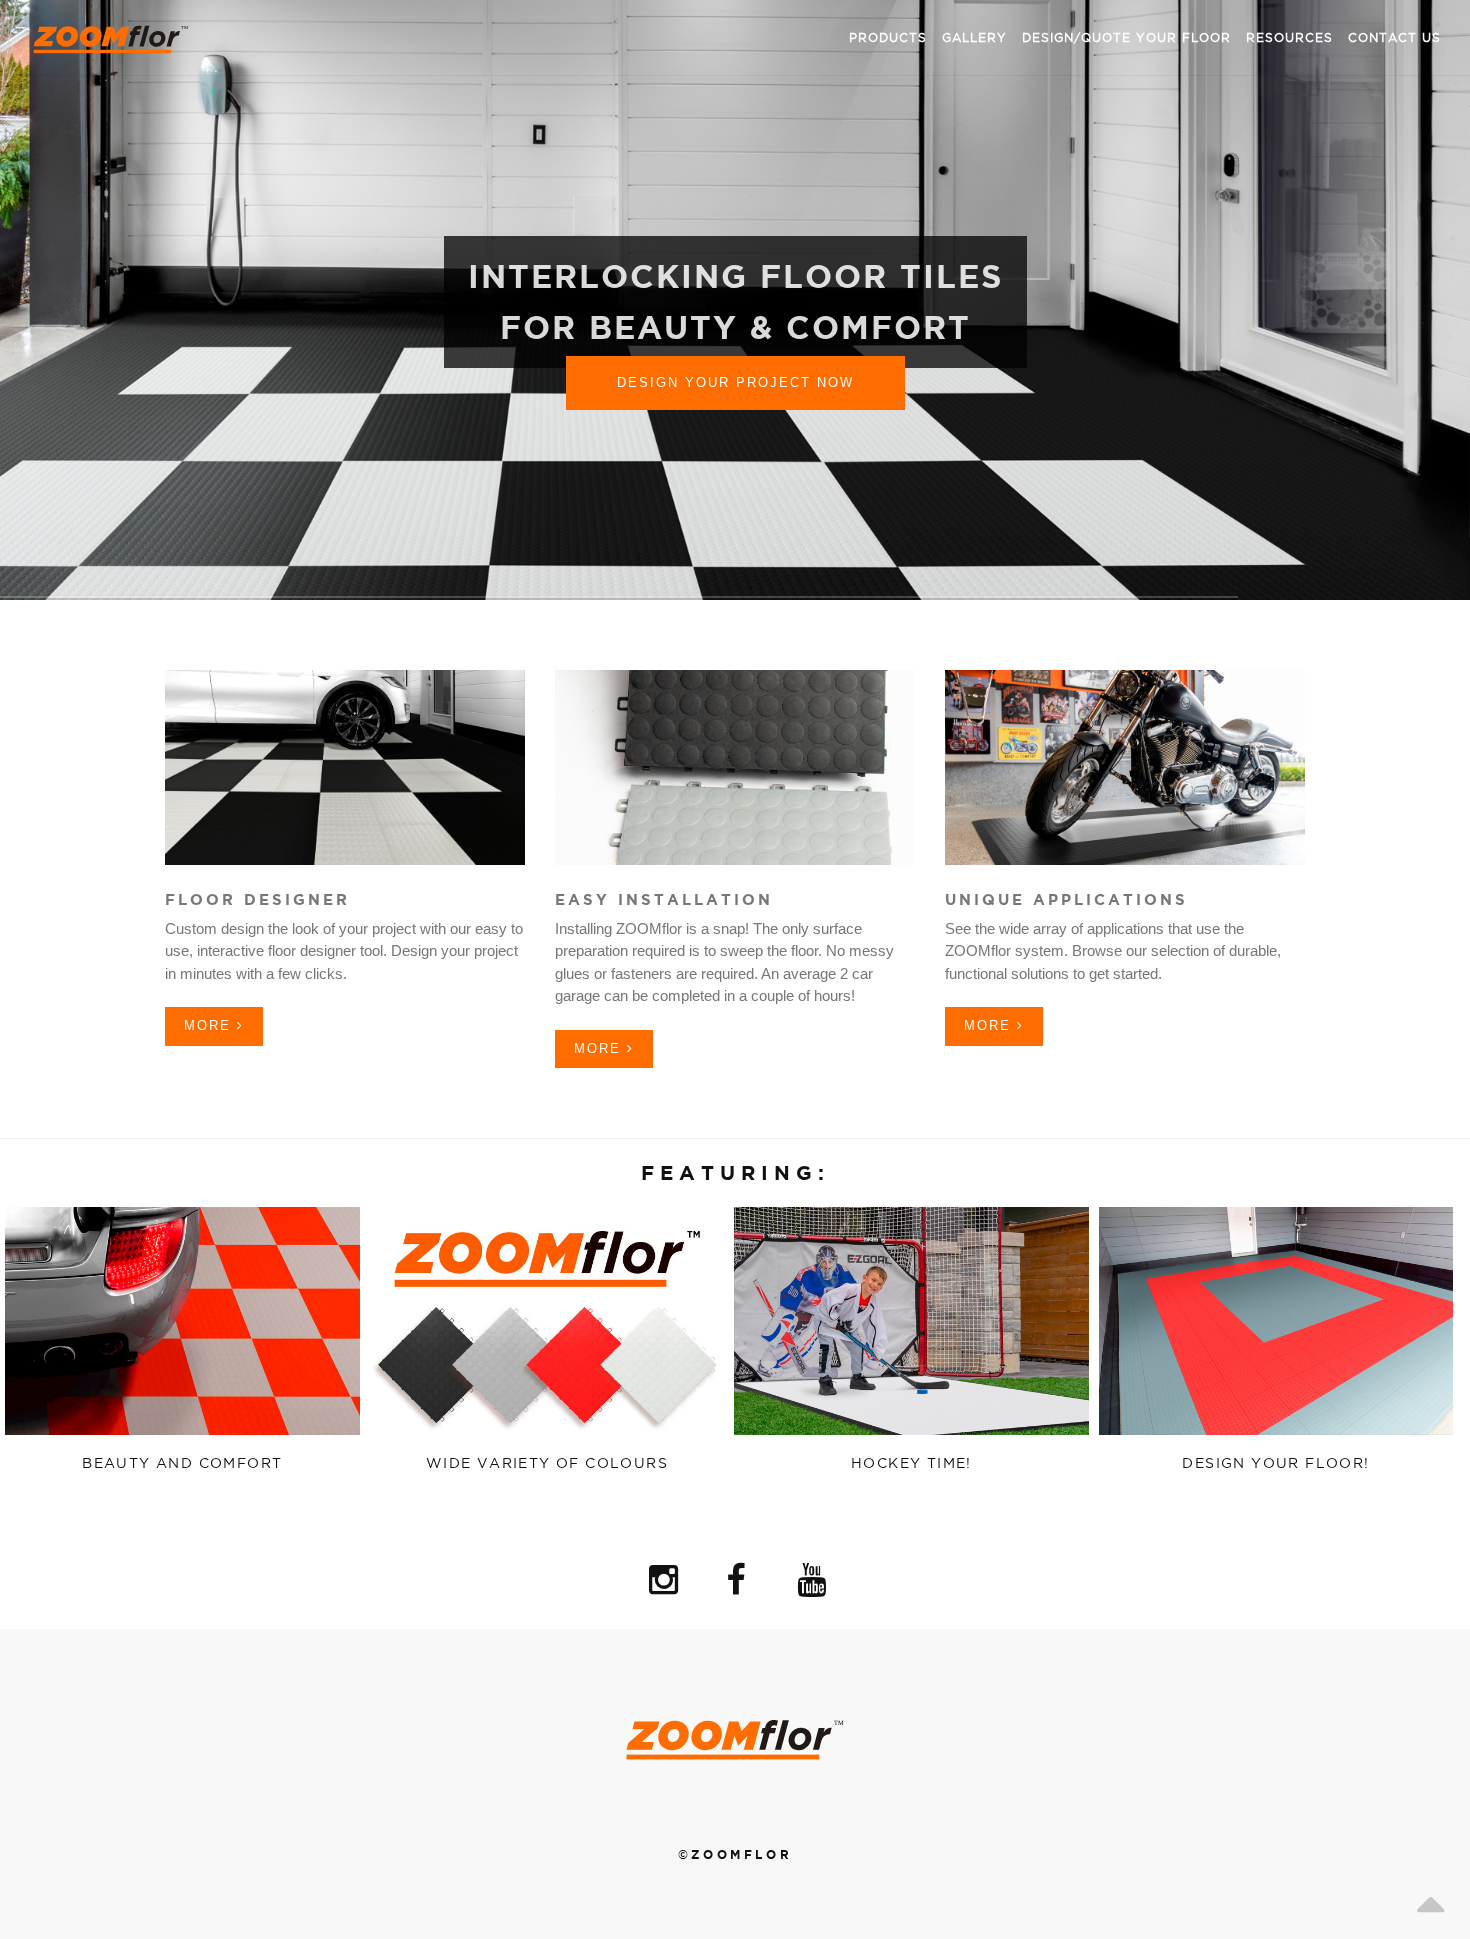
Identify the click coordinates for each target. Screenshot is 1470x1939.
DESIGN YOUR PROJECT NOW (735, 382)
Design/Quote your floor (1126, 37)
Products (888, 37)
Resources (1289, 37)
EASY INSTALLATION (664, 899)
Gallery (974, 37)
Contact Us (1394, 37)
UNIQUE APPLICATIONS (1066, 899)
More (210, 1025)
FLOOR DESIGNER (257, 899)
